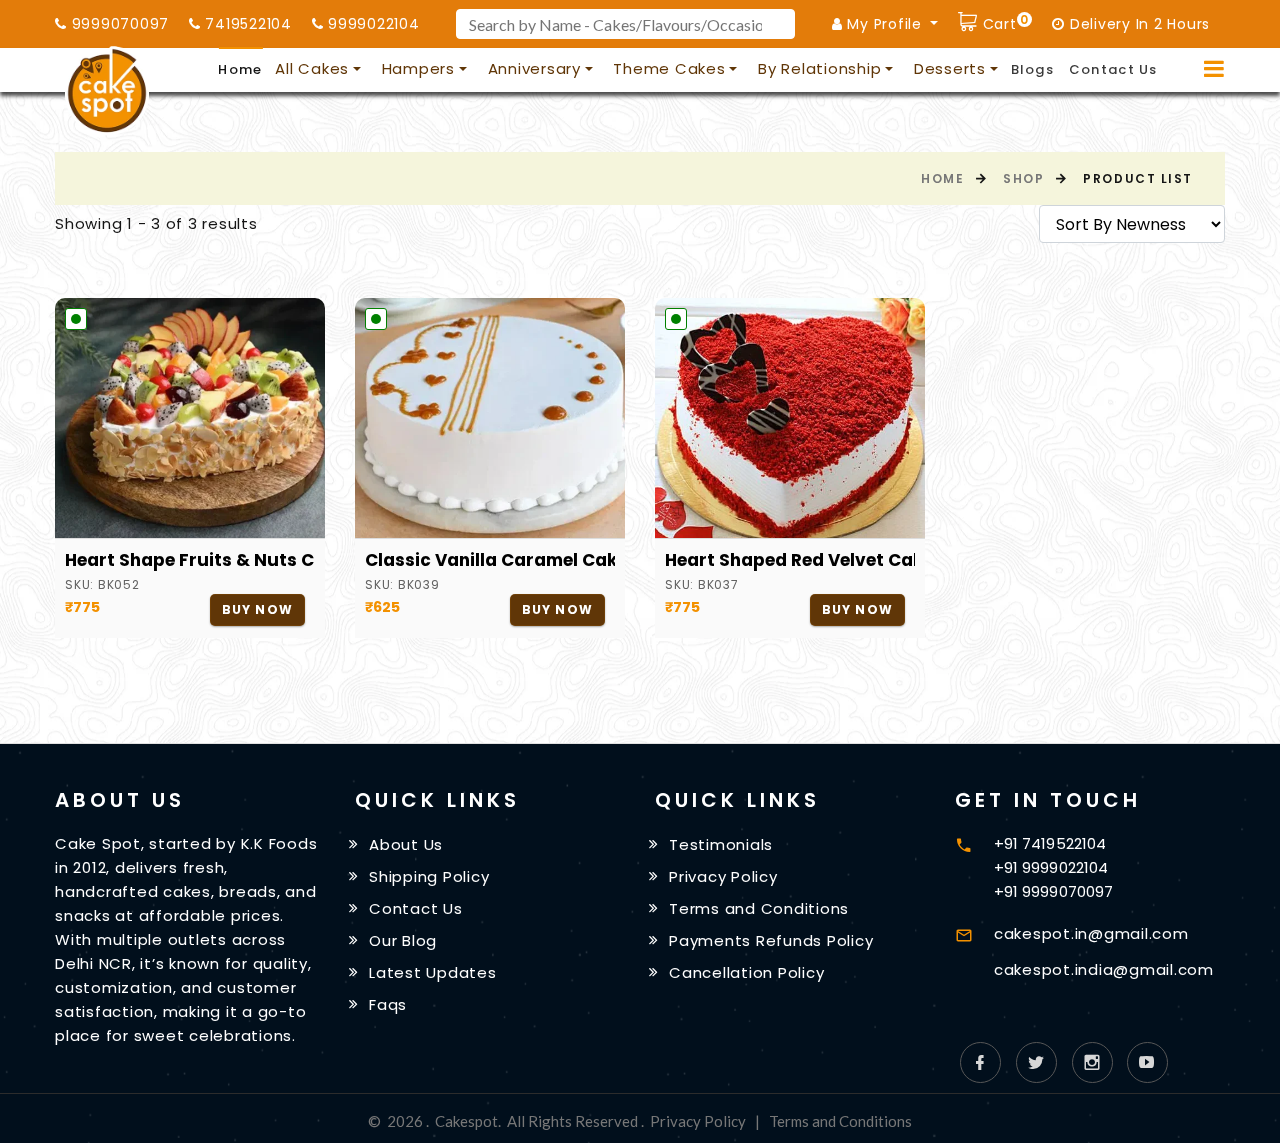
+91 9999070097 (1053, 891)
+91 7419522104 (1050, 843)
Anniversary (534, 68)
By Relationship (819, 68)
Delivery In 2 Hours (1137, 24)
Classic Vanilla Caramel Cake (490, 560)
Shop (1023, 178)
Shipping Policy (429, 876)
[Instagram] (1092, 1062)
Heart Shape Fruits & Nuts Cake (190, 560)
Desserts (950, 68)
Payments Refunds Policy (771, 940)
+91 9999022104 (1051, 867)
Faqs (388, 1003)
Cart (1003, 21)
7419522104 (246, 24)
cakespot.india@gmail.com (1104, 969)
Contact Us (1113, 69)
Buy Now (257, 609)
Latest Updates (433, 972)
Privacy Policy (723, 876)
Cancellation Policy (746, 972)
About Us (406, 844)
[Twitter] (1036, 1062)
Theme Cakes (669, 68)
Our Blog (403, 940)
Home (240, 69)
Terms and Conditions (759, 908)
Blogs (1033, 69)
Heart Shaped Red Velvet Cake (790, 560)
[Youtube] (1147, 1062)
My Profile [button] (885, 24)
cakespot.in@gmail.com (1091, 933)
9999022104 (371, 24)
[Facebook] (980, 1062)
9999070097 (118, 24)
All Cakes (312, 68)
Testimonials (721, 844)
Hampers (418, 68)
